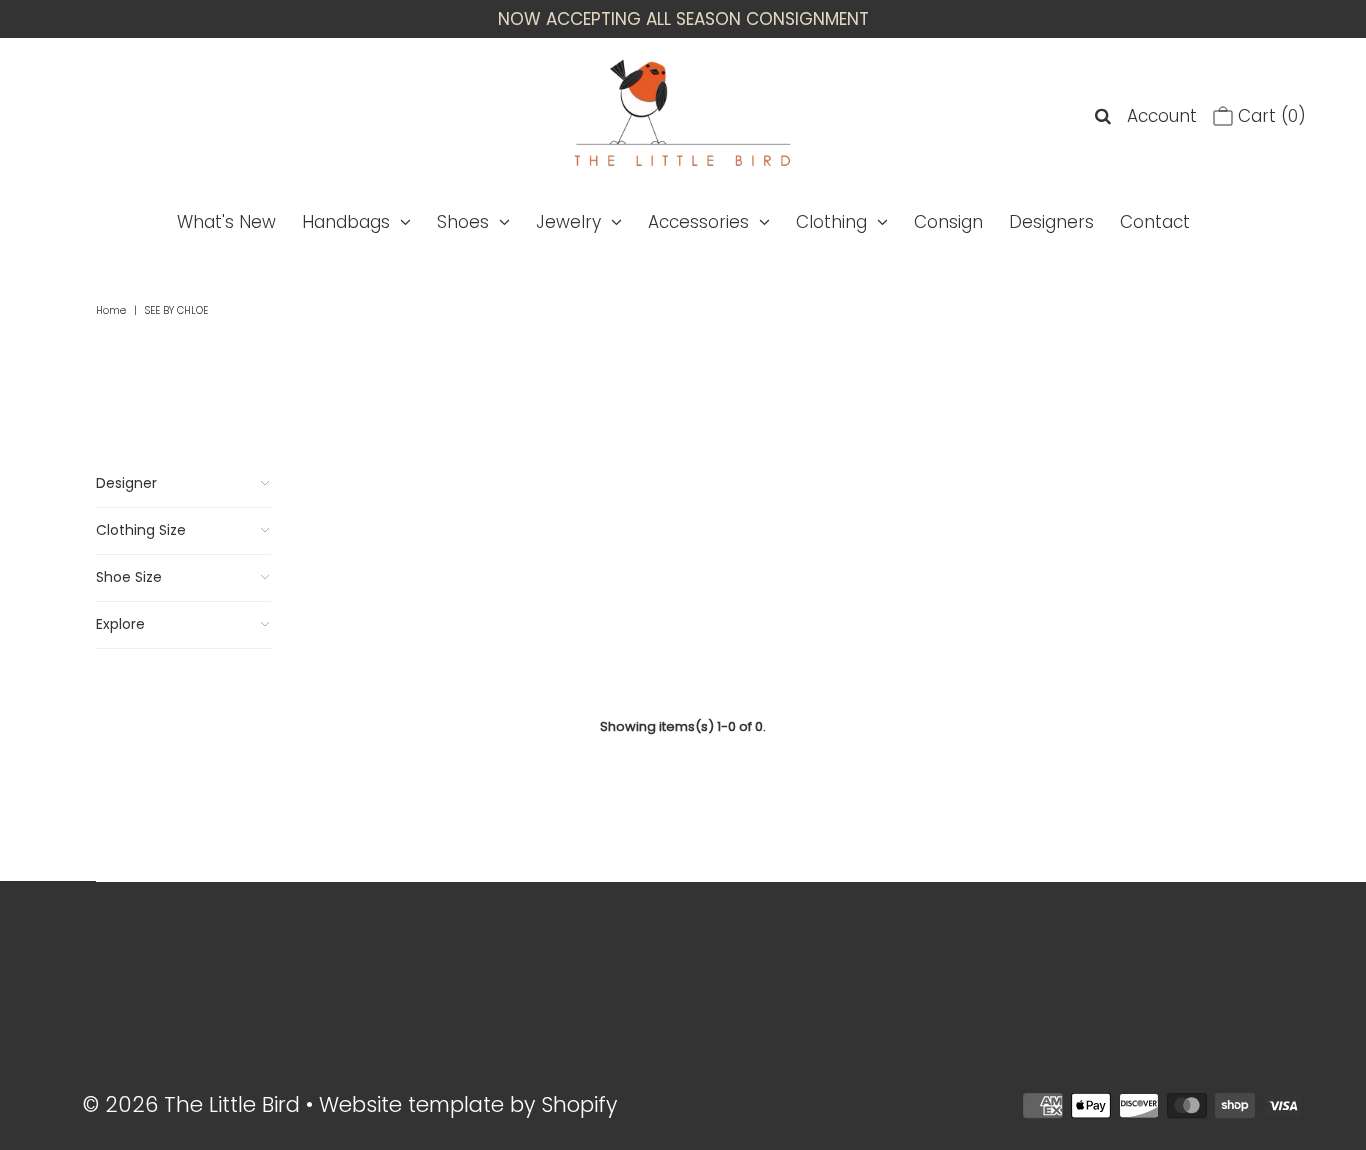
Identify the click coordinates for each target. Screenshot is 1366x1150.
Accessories (698, 222)
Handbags (346, 222)
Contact (1155, 222)
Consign (948, 222)
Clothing (831, 222)
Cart (1269, 116)
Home (111, 310)
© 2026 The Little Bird (194, 1104)
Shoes (463, 222)
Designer (126, 483)
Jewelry (568, 222)
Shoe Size (129, 577)
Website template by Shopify (468, 1104)
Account (1162, 116)
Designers (1051, 222)
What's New (226, 222)
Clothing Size (141, 530)
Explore (120, 624)
